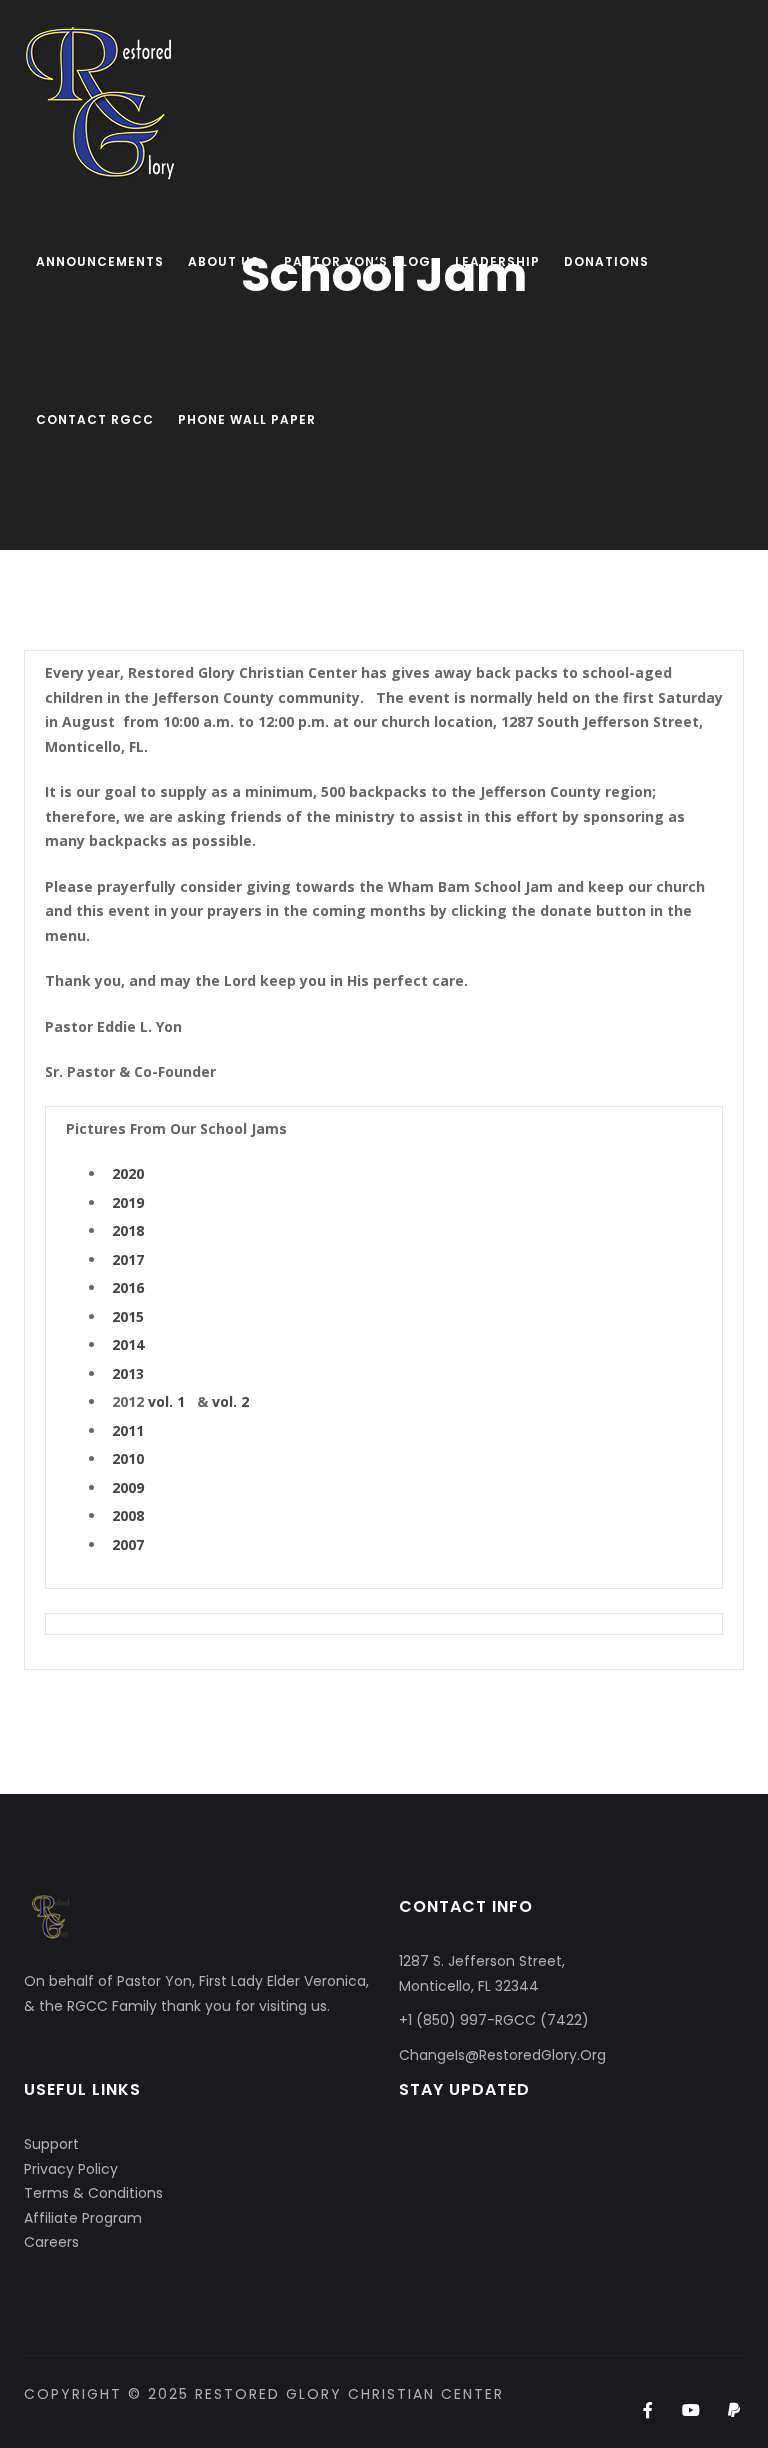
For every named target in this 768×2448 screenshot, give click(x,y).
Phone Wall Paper (247, 419)
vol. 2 (230, 1401)
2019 (128, 1202)
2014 (128, 1344)
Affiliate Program (83, 2218)
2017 (128, 1259)
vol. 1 (166, 1401)
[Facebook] (647, 2411)
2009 (128, 1487)
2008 (128, 1515)
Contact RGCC (95, 419)
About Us (224, 261)
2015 (128, 1316)
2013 (128, 1373)
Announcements (100, 261)
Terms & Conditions (93, 2193)
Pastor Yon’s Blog (357, 261)
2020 (128, 1173)
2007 (128, 1544)
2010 (128, 1458)
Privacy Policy (71, 2169)
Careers (51, 2242)
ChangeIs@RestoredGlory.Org (502, 2055)
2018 (128, 1230)
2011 (128, 1430)
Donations (606, 261)
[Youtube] (691, 2411)
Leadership (497, 261)
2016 (128, 1287)
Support (51, 2144)
